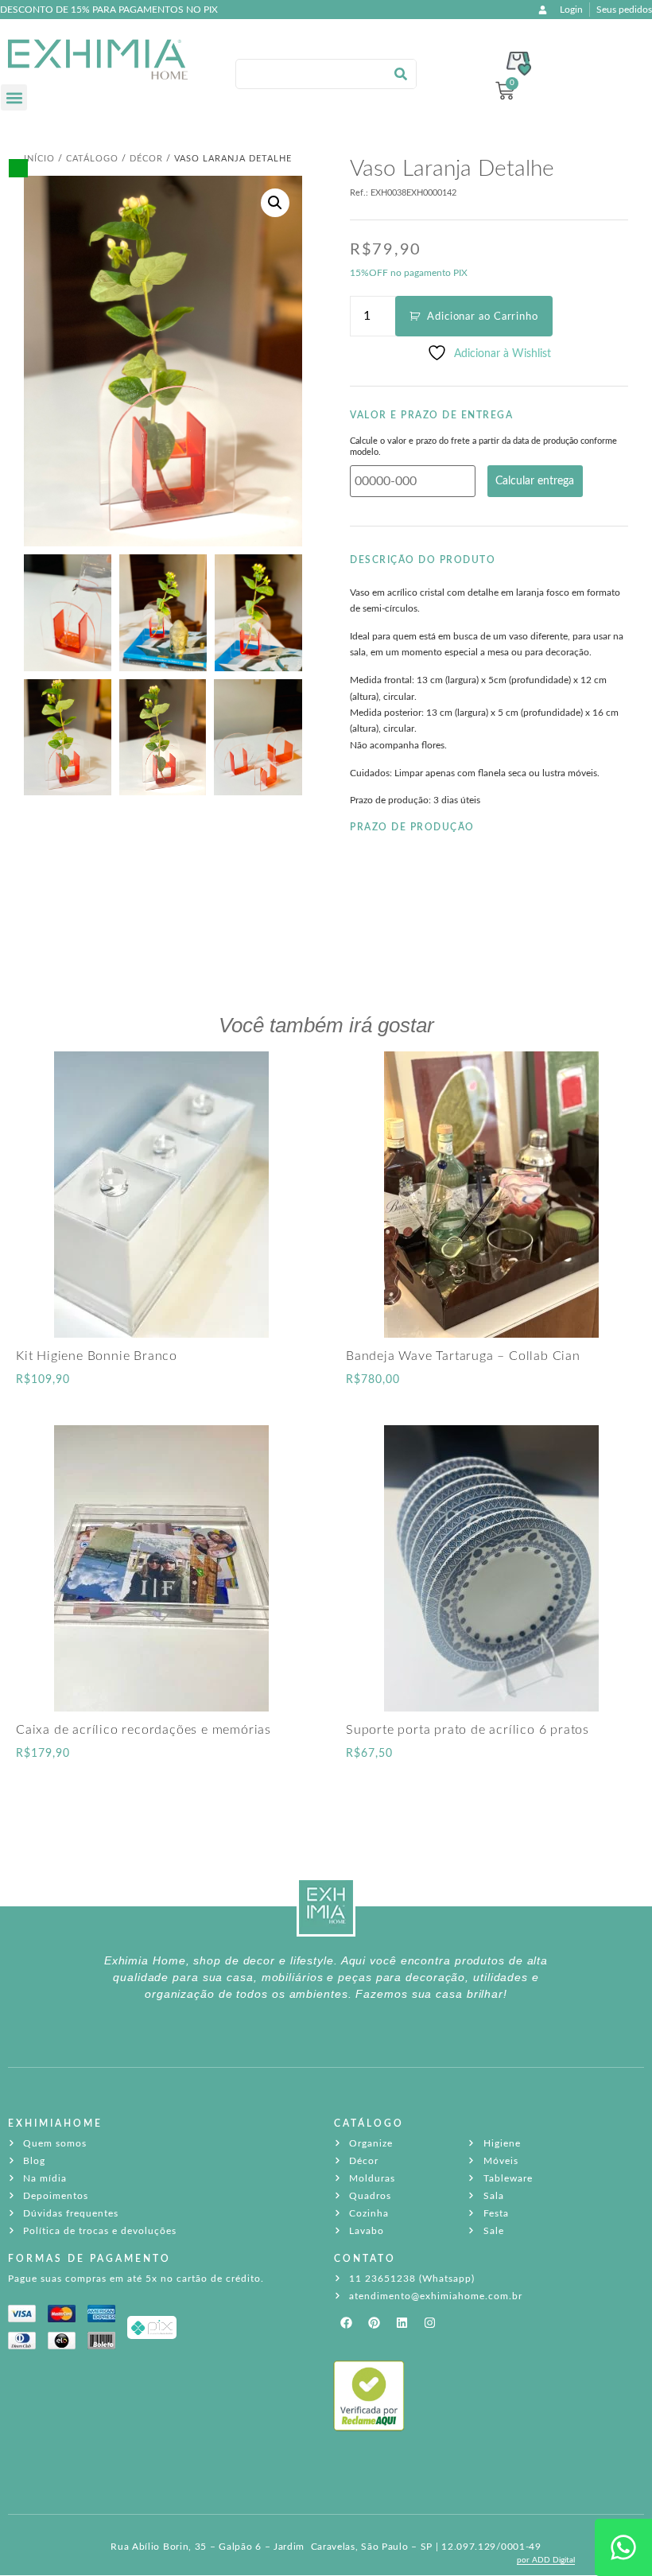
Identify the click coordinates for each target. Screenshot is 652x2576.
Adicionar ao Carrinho (483, 317)
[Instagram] (429, 2323)
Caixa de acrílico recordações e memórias (144, 1730)
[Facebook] (346, 2323)
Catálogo (92, 159)
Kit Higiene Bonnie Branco (97, 1356)
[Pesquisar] (401, 74)
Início (39, 159)
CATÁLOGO (369, 2123)
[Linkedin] (402, 2323)
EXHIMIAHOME (55, 2123)
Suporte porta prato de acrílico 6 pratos (468, 1730)
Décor (146, 159)
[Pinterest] (374, 2323)
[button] (14, 97)
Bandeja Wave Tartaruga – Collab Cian (463, 1356)
